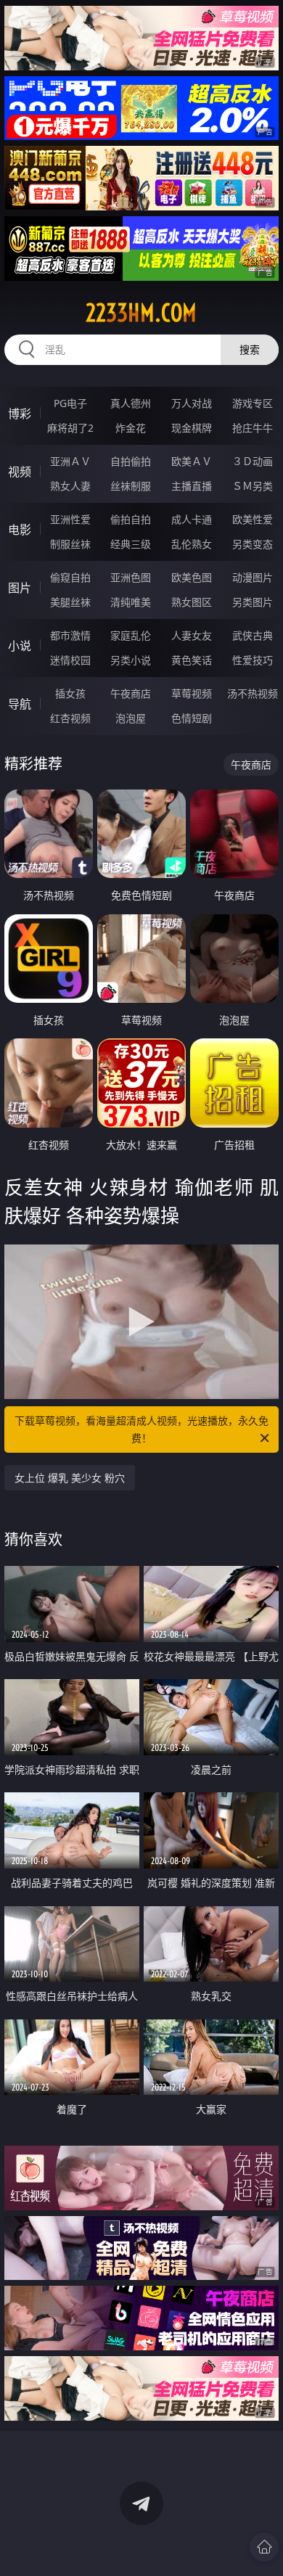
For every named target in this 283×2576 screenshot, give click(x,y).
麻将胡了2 (70, 428)
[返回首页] (264, 2547)
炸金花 (131, 428)
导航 (20, 704)
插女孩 (70, 693)
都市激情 (70, 635)
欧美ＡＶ (192, 461)
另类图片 (253, 602)
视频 (20, 472)
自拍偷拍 (131, 461)
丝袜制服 (131, 486)
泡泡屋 (131, 718)
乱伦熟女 (192, 544)
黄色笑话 (192, 660)
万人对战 (192, 403)
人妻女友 (192, 635)
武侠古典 (253, 635)
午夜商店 (131, 693)
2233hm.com (141, 313)
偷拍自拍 (131, 519)
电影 (20, 530)
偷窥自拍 (70, 577)
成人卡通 (192, 519)
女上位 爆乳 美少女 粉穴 (70, 1478)
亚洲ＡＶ (70, 461)
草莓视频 (192, 693)
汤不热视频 (253, 693)
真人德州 (131, 403)
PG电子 (70, 403)
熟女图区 (192, 602)
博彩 (20, 414)
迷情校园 (70, 660)
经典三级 (131, 544)
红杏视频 (70, 718)
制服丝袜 (70, 544)
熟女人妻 (70, 486)
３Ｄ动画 (253, 461)
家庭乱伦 (131, 635)
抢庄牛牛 (253, 428)
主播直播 (192, 486)
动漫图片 (253, 577)
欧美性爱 (253, 519)
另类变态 (253, 544)
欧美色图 (192, 577)
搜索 (250, 349)
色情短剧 (192, 718)
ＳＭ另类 (253, 486)
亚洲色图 (131, 577)
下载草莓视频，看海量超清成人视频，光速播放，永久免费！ (141, 1429)
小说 (20, 646)
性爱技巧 (253, 660)
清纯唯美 (131, 602)
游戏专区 (253, 403)
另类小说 (131, 660)
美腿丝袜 (70, 602)
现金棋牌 (192, 428)
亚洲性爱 (70, 519)
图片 (20, 588)
